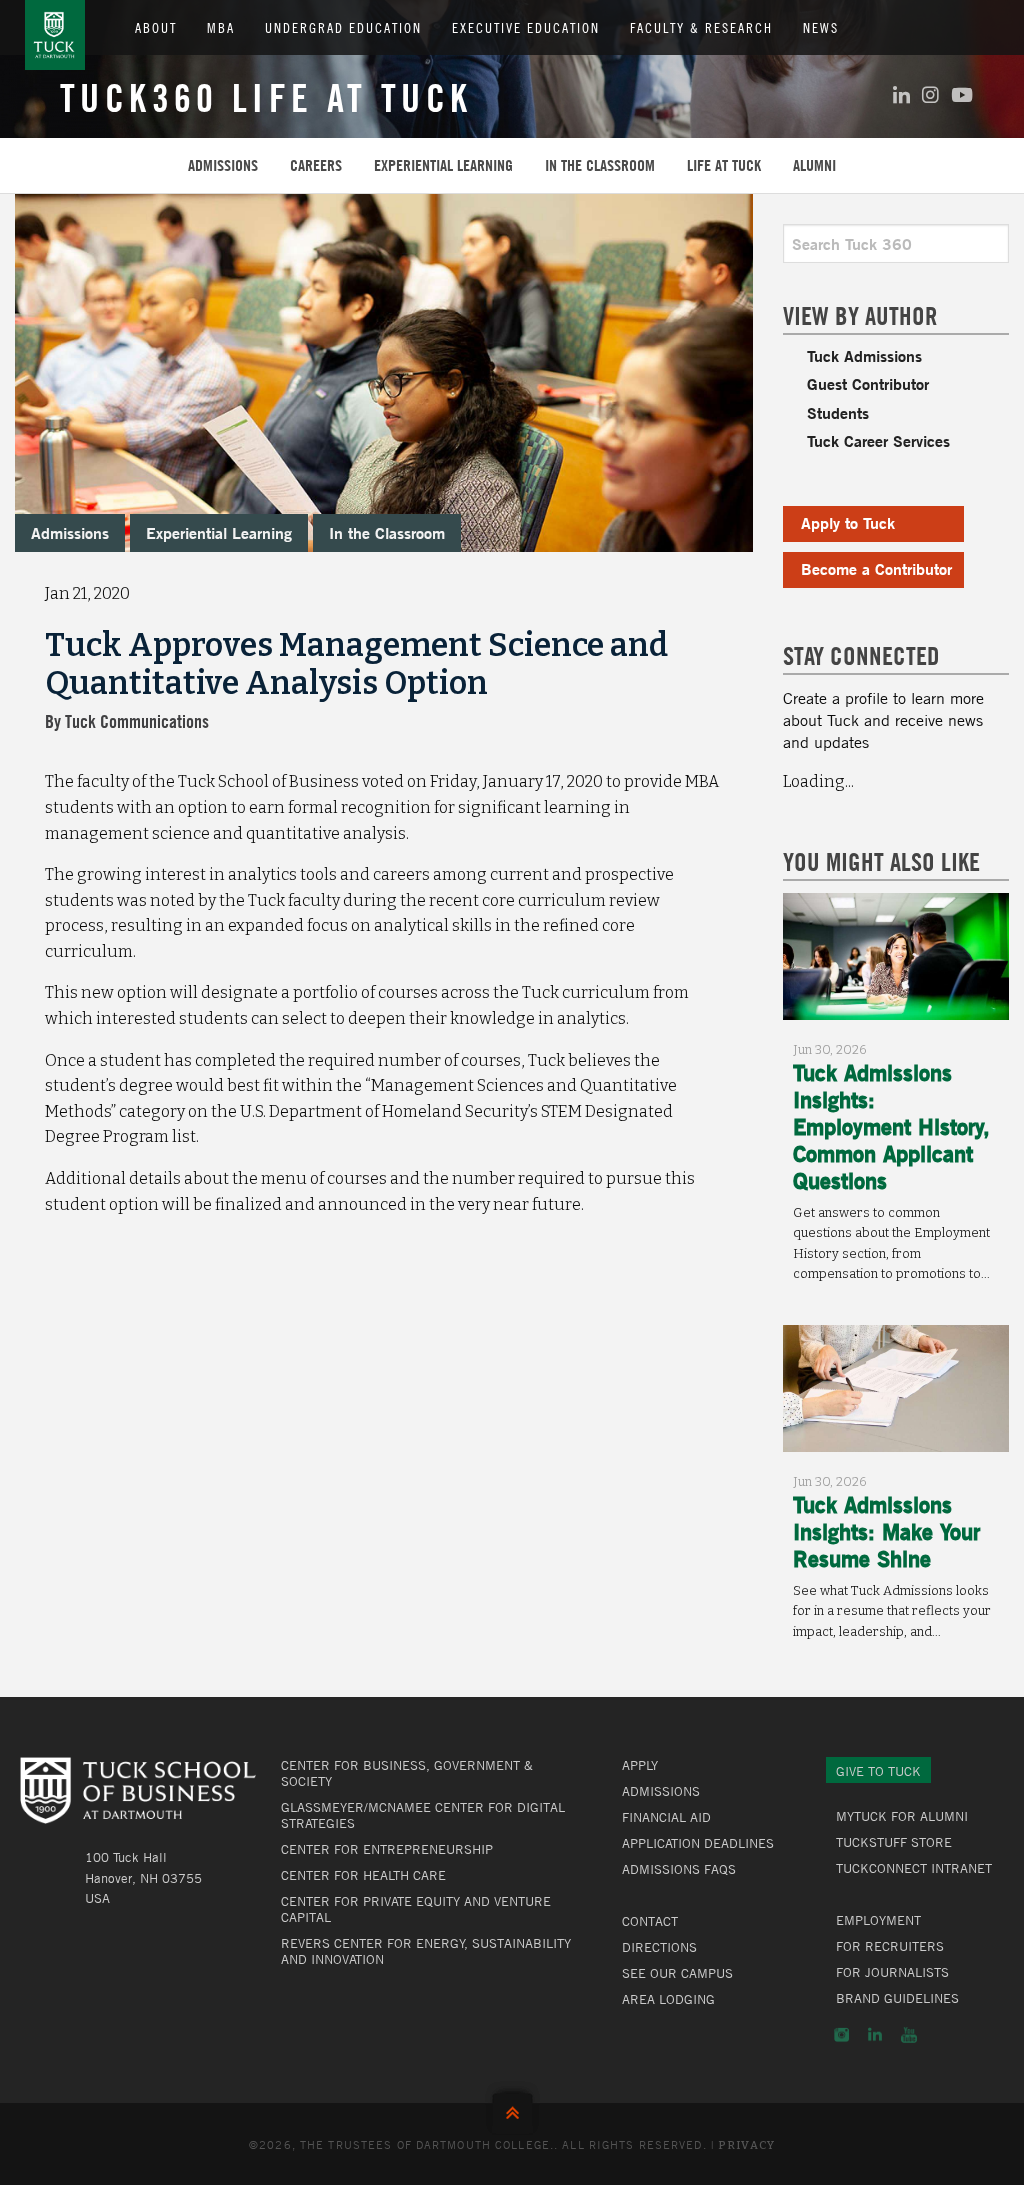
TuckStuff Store (894, 1842)
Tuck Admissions (864, 355)
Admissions (223, 165)
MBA (221, 27)
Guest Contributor (868, 383)
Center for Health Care (363, 1875)
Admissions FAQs (679, 1869)
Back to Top (512, 2108)
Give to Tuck (878, 1771)
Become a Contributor (876, 568)
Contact (650, 1921)
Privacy (746, 2145)
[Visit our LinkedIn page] (901, 94)
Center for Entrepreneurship (387, 1849)
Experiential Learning (443, 165)
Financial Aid (666, 1817)
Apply (640, 1765)
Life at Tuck (724, 165)
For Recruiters (890, 1946)
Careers (316, 165)
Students (838, 412)
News (821, 27)
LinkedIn (875, 2035)
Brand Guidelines (897, 1998)
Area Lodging (668, 1999)
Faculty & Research (701, 27)
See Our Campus (677, 1973)
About (156, 27)
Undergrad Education (343, 27)
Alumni (814, 165)
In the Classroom (600, 165)
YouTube (909, 2035)
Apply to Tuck (848, 522)
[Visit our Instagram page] (930, 94)
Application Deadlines (698, 1843)
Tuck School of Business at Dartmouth (55, 35)
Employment (878, 1920)
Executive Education (526, 27)
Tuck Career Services (878, 440)
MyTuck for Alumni (902, 1816)
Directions (659, 1947)
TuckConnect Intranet (914, 1868)
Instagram (841, 2035)
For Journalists (892, 1972)
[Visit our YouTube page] (962, 94)
